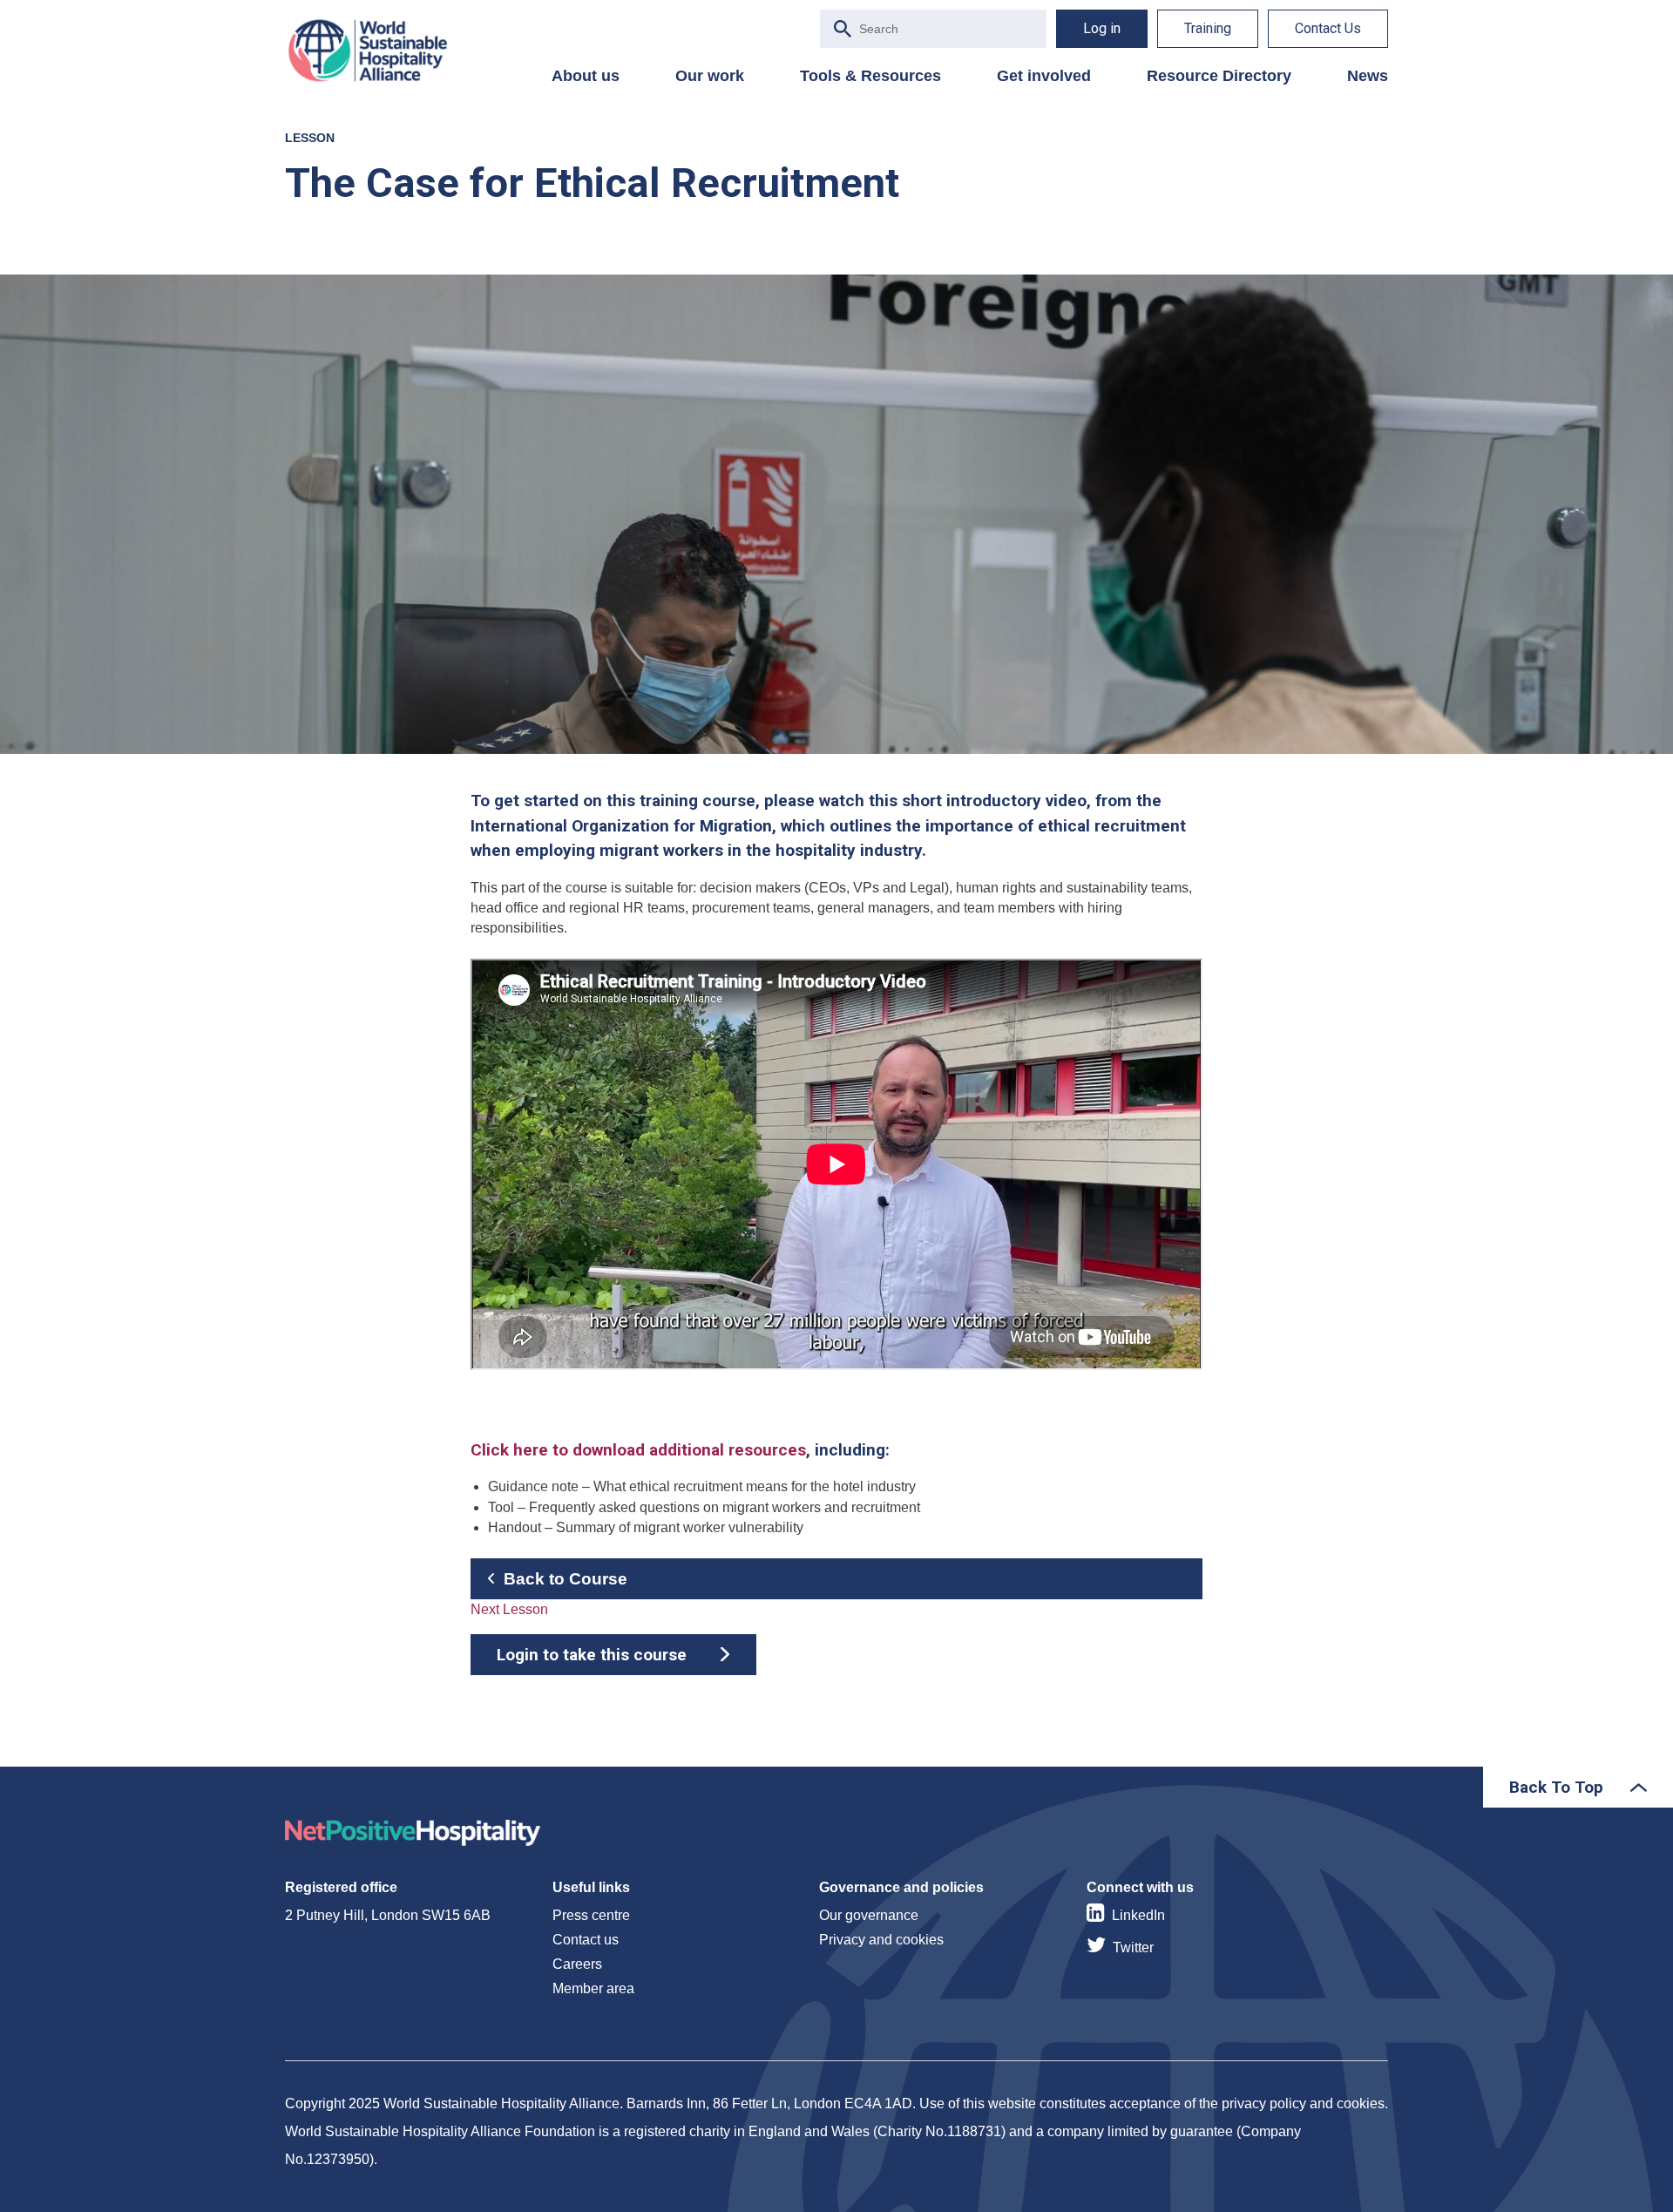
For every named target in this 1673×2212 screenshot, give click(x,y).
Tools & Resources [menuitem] (870, 76)
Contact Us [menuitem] (1328, 28)
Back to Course (566, 1579)
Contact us (586, 1940)
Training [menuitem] (1208, 28)
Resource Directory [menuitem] (1219, 76)
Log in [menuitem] (1102, 28)
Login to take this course (592, 1655)
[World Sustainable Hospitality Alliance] (376, 51)
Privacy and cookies (881, 1940)
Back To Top (1556, 1787)
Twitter (1133, 1947)
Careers (577, 1964)
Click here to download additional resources (638, 1450)
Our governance (869, 1915)
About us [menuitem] (586, 76)
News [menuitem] (1368, 76)
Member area (593, 1988)
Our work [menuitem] (710, 76)
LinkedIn (1138, 1915)
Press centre (591, 1915)
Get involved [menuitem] (1044, 76)
